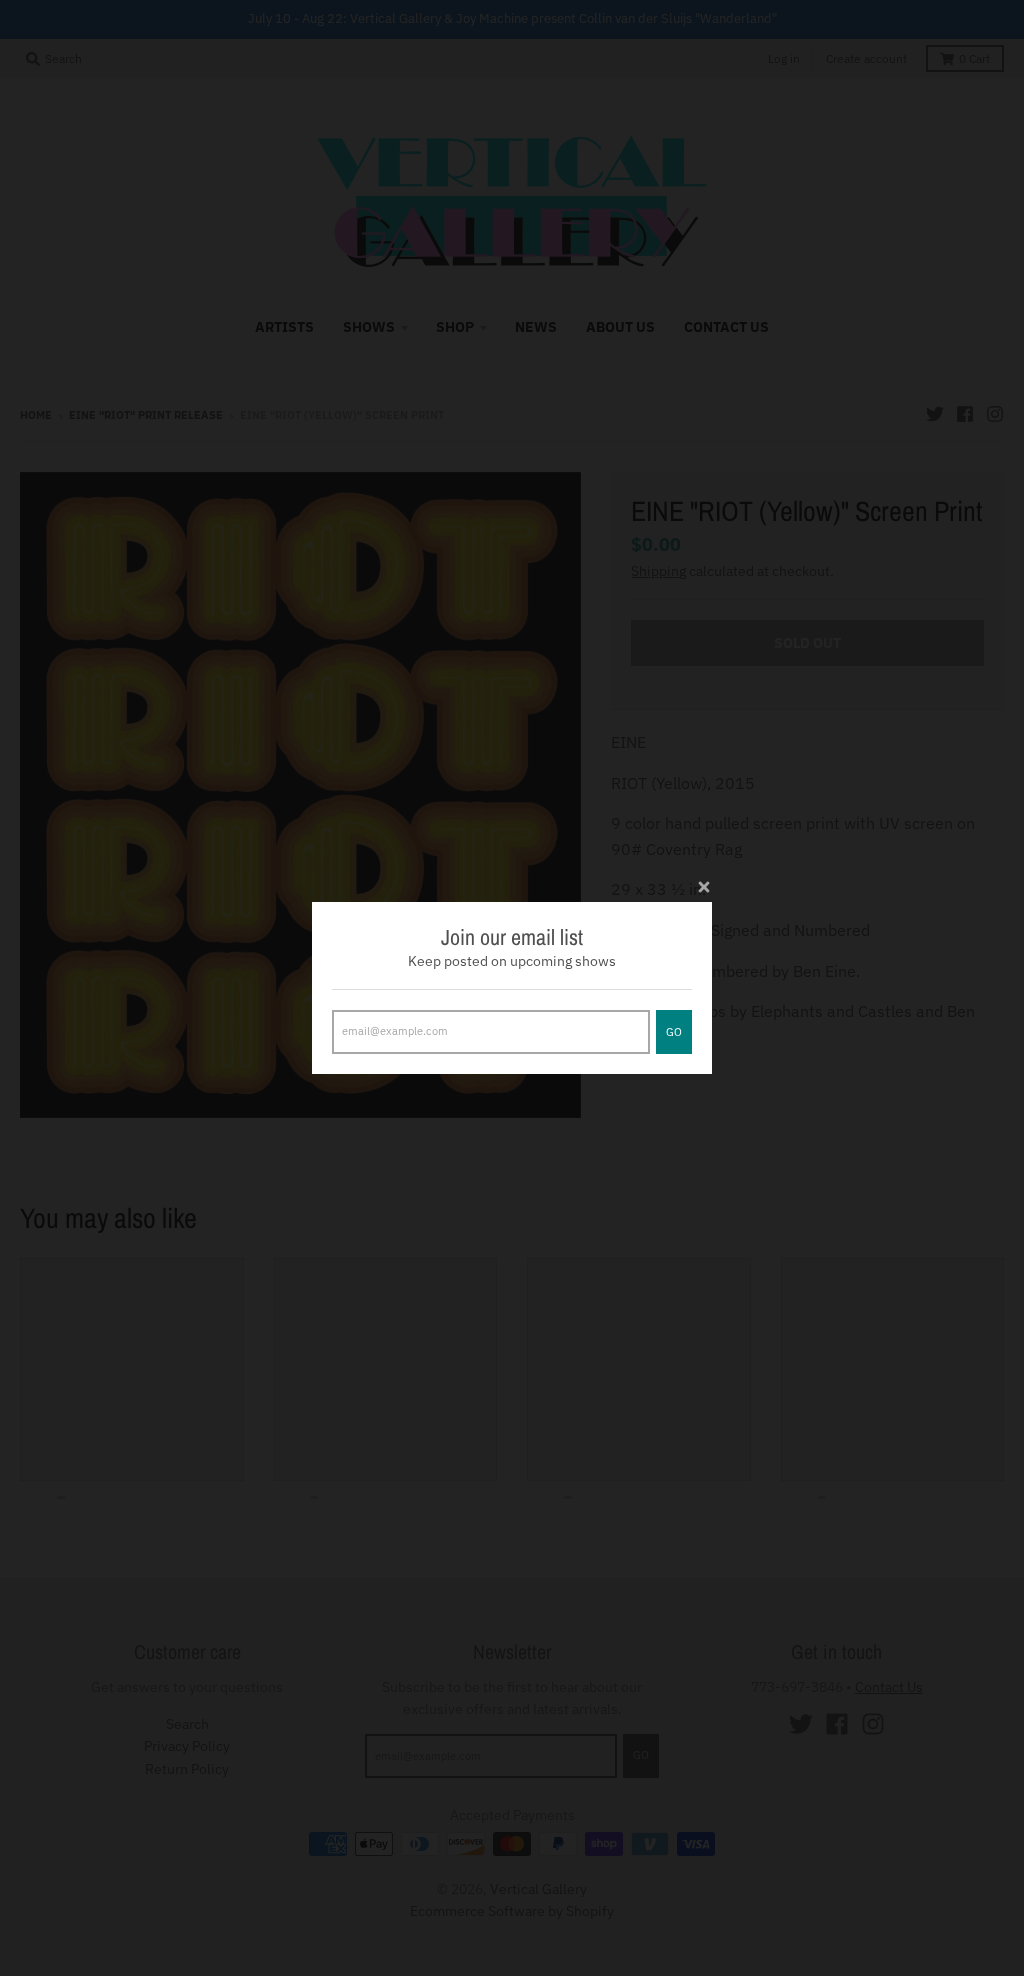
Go (674, 1032)
